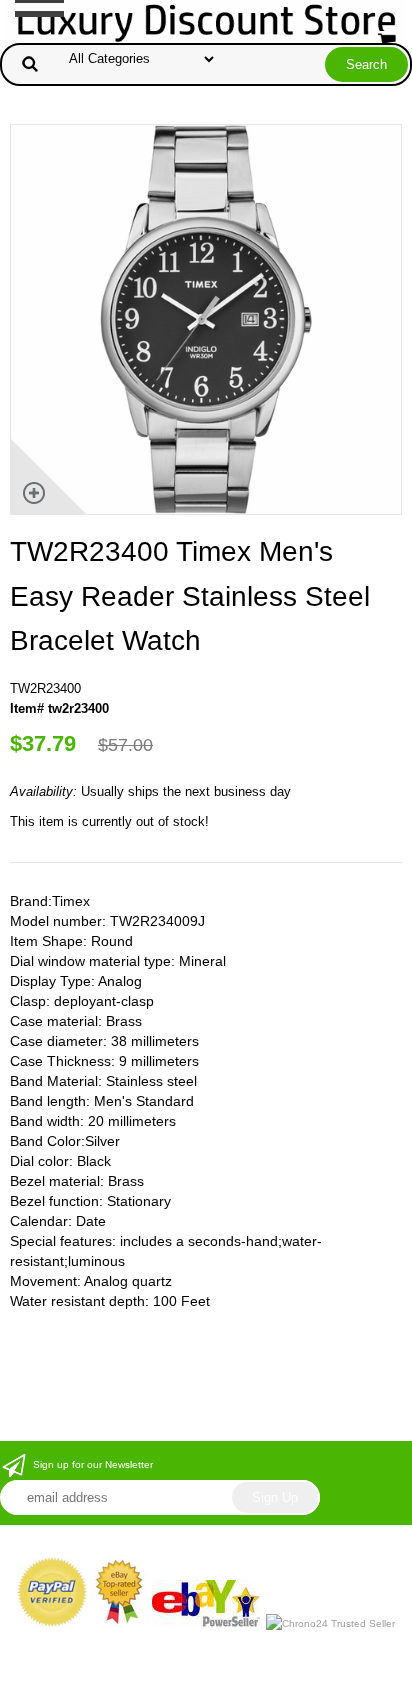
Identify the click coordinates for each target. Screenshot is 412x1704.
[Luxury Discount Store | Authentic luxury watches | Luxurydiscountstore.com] (206, 20)
